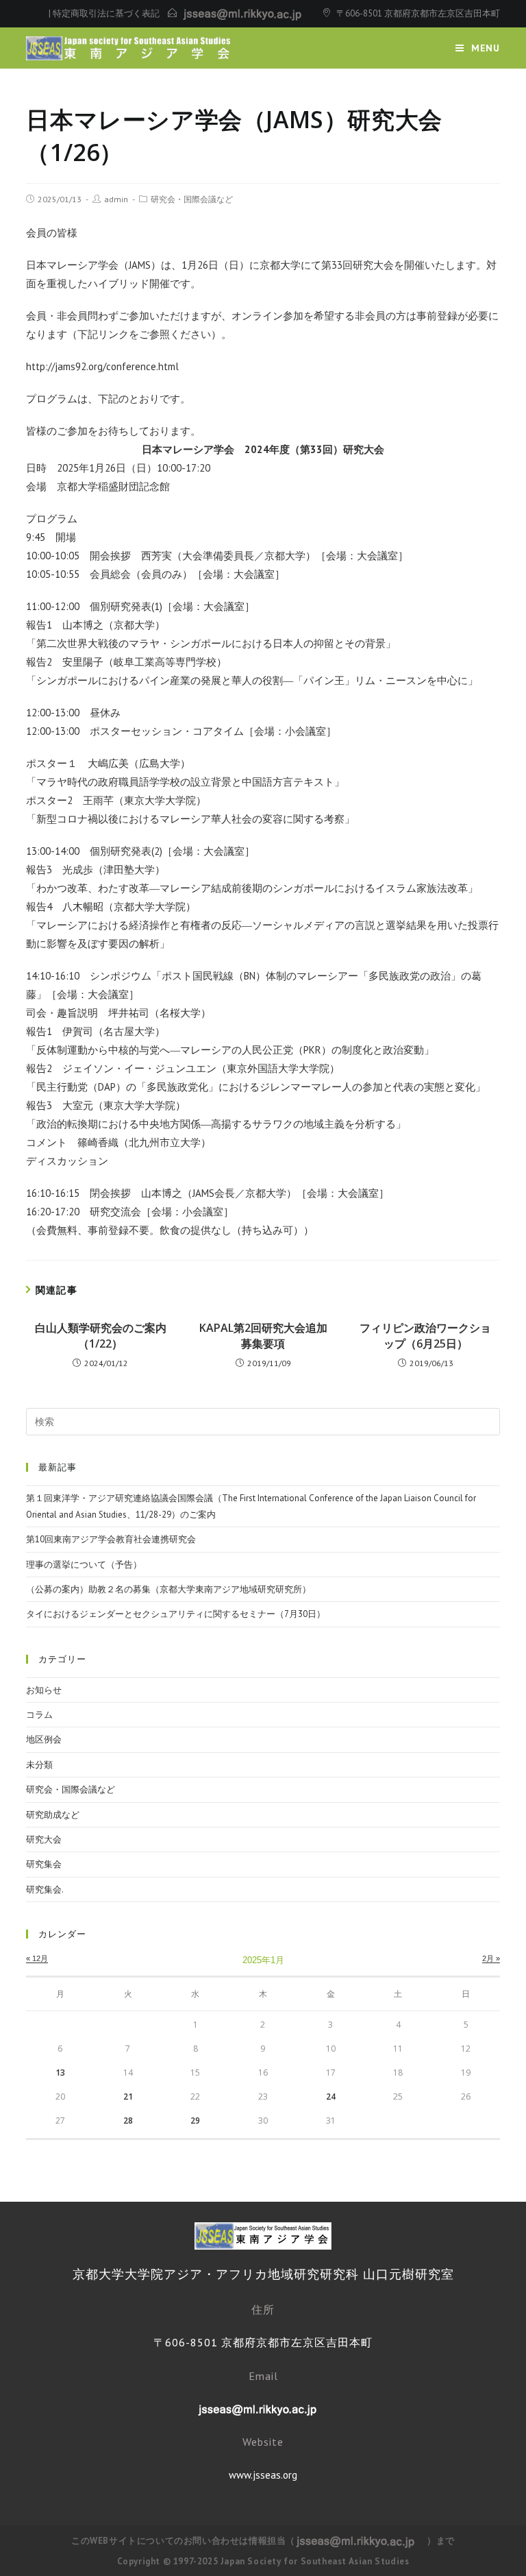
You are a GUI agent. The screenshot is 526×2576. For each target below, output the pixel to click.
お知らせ (44, 1690)
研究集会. (45, 1890)
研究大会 (44, 1839)
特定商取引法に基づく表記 (106, 13)
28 (128, 2121)
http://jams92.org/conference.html (102, 366)
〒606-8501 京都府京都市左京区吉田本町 (418, 13)
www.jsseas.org (263, 2475)
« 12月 (37, 1958)
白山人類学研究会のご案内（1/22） (101, 1335)
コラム (39, 1715)
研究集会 (44, 1864)
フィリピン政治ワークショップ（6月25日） (425, 1335)
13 (60, 2073)
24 (331, 2097)
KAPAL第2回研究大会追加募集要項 (263, 1335)
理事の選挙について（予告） (84, 1565)
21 (128, 2097)
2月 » (491, 1958)
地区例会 (44, 1739)
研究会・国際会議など (192, 199)
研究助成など (53, 1815)
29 (195, 2121)
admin (116, 199)
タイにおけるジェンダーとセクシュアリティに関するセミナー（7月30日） (176, 1614)
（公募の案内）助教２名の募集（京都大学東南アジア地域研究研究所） (168, 1589)
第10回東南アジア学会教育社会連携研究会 (111, 1539)
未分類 (39, 1765)
